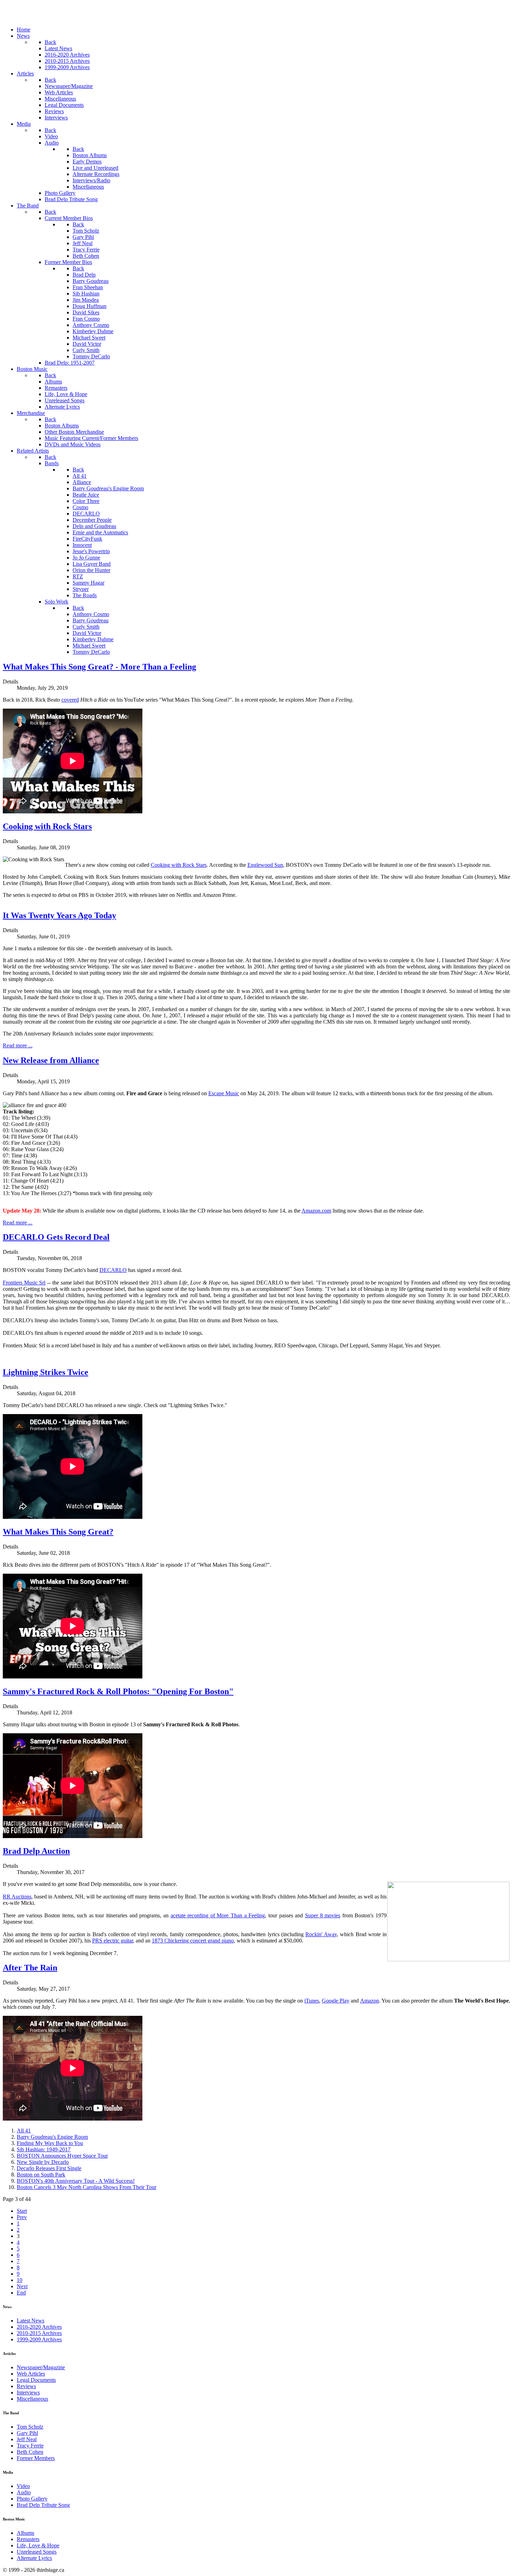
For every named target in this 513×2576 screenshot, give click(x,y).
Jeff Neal (27, 2439)
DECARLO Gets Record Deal (56, 1237)
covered (70, 700)
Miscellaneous (32, 2399)
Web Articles (31, 2374)
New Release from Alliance (51, 1060)
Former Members (36, 2458)
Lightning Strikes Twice (46, 1372)
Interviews (28, 2392)
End (21, 2293)
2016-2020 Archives (39, 2327)
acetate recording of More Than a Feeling (218, 1915)
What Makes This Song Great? (58, 1532)
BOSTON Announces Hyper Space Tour (62, 2156)
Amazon (370, 2001)
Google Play (336, 2001)
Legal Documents (36, 2380)
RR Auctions (17, 1897)
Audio (24, 2492)
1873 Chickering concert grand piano (193, 1941)
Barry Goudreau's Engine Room (52, 2137)
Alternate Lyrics (34, 2558)
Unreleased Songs (37, 2552)
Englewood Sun (265, 865)
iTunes (312, 2001)
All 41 (24, 2131)
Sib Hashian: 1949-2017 (44, 2149)
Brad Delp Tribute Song (43, 2505)
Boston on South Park (41, 2175)
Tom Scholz (30, 2427)
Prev (22, 2217)
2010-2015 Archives (39, 2333)
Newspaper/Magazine (41, 2367)
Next (22, 2286)
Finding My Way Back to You (50, 2143)
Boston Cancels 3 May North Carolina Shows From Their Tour (87, 2187)
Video (23, 2486)
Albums (25, 2533)
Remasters (28, 2539)
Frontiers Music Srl (24, 1283)
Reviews (26, 2386)
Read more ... (18, 1045)
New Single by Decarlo (43, 2162)
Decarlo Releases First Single (49, 2168)
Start (22, 2211)
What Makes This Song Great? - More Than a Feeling (99, 667)
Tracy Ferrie (30, 2446)
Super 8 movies (323, 1915)
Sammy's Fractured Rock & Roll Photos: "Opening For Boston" (118, 1691)
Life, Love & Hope (38, 2545)
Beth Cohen (30, 2452)
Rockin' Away (321, 1934)
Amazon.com (316, 1211)
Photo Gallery (32, 2499)
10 (20, 2280)
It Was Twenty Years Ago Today (60, 915)
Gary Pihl (27, 2433)
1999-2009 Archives (39, 2339)
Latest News (31, 2321)
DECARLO (113, 1270)
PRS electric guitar (113, 1941)
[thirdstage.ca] (40, 18)
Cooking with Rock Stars (47, 826)
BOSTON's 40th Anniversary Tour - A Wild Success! (76, 2181)
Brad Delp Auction (36, 1851)
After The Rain (30, 1968)
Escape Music (224, 1093)
